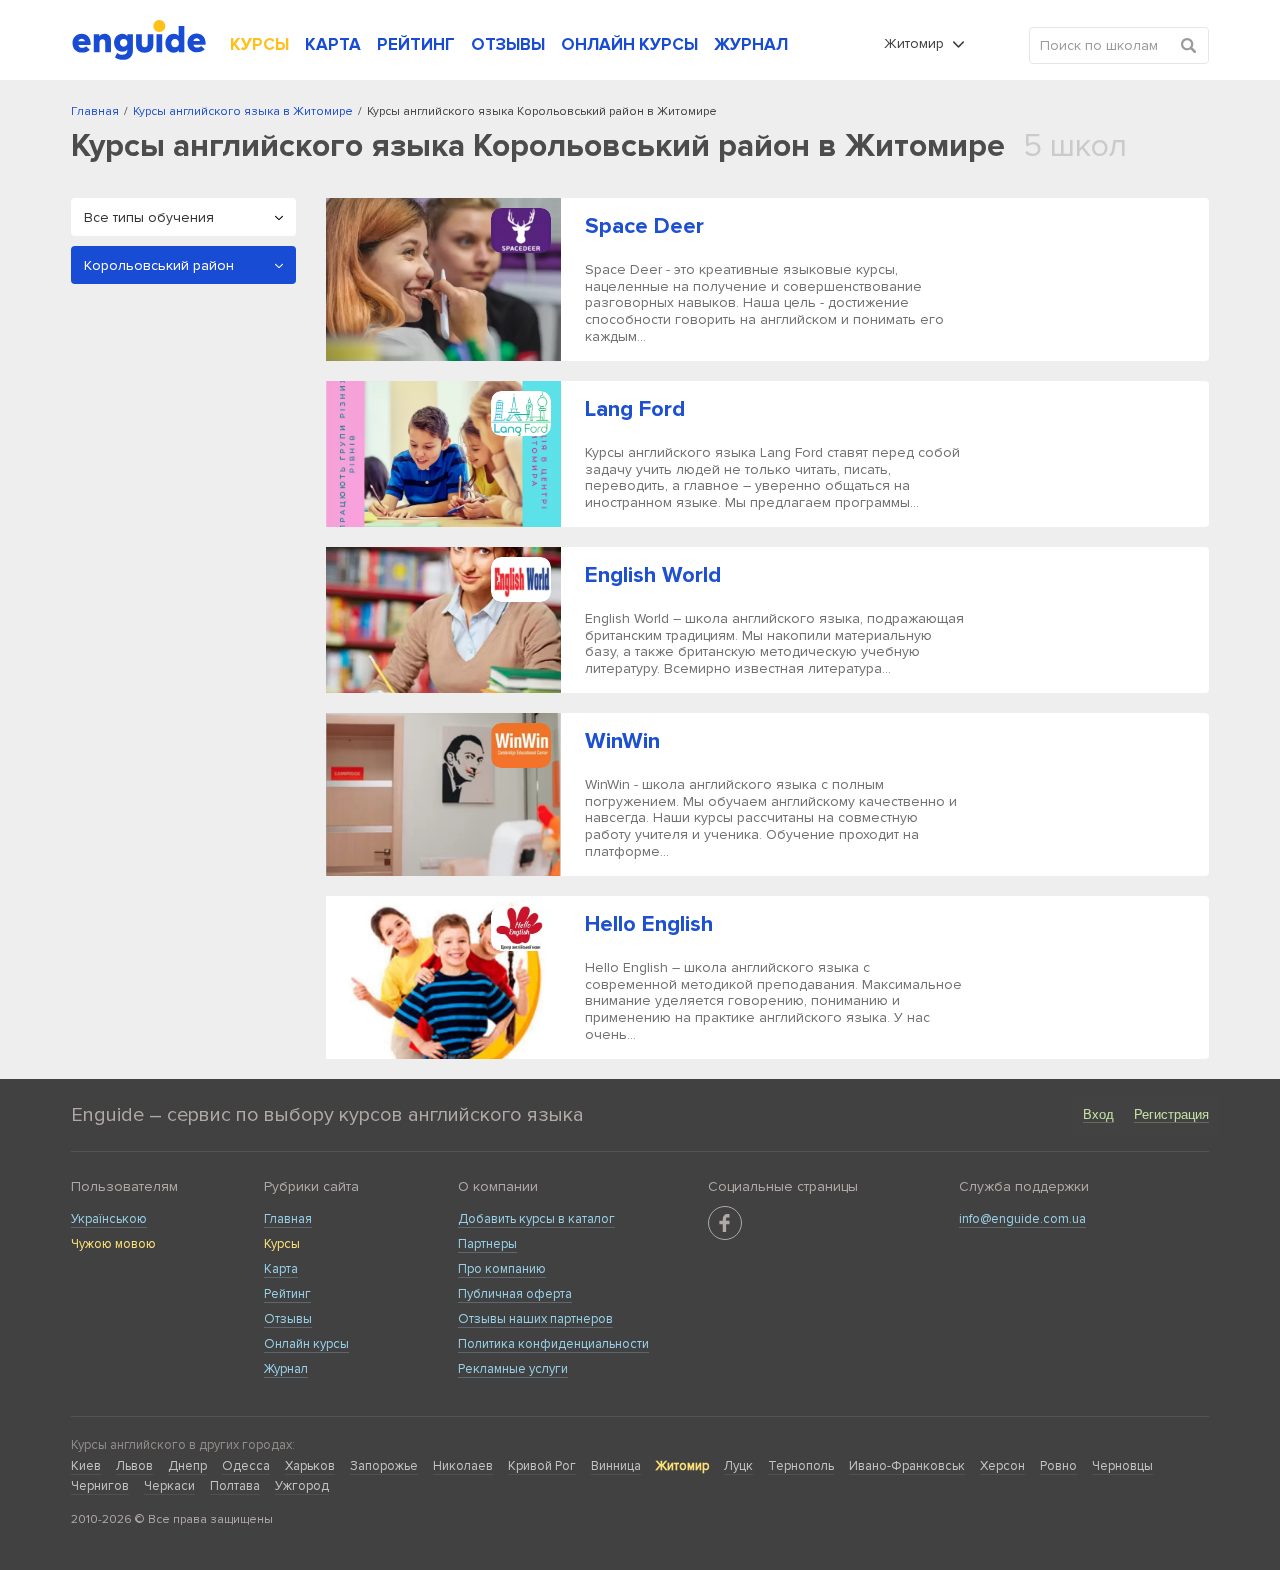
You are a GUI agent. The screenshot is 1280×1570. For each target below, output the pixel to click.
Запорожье (384, 1466)
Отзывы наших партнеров (535, 1319)
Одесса (246, 1466)
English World (653, 575)
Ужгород (302, 1486)
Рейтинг (287, 1294)
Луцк (738, 1466)
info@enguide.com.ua (1022, 1219)
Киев (86, 1466)
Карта (281, 1269)
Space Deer (644, 226)
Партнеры (487, 1244)
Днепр (187, 1466)
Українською (109, 1219)
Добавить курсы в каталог (536, 1219)
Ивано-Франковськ (907, 1466)
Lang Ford (635, 409)
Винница (616, 1466)
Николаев (463, 1466)
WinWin (622, 741)
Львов (134, 1466)
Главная (288, 1219)
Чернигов (100, 1486)
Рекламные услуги (513, 1369)
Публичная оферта (515, 1294)
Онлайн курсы (306, 1344)
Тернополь (801, 1466)
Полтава (235, 1486)
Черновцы (1122, 1466)
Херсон (1002, 1466)
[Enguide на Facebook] (725, 1223)
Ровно (1058, 1466)
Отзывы (288, 1319)
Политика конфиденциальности (553, 1344)
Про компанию (502, 1269)
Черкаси (169, 1486)
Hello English (649, 924)
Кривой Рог (542, 1466)
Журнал (286, 1369)
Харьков (310, 1466)
